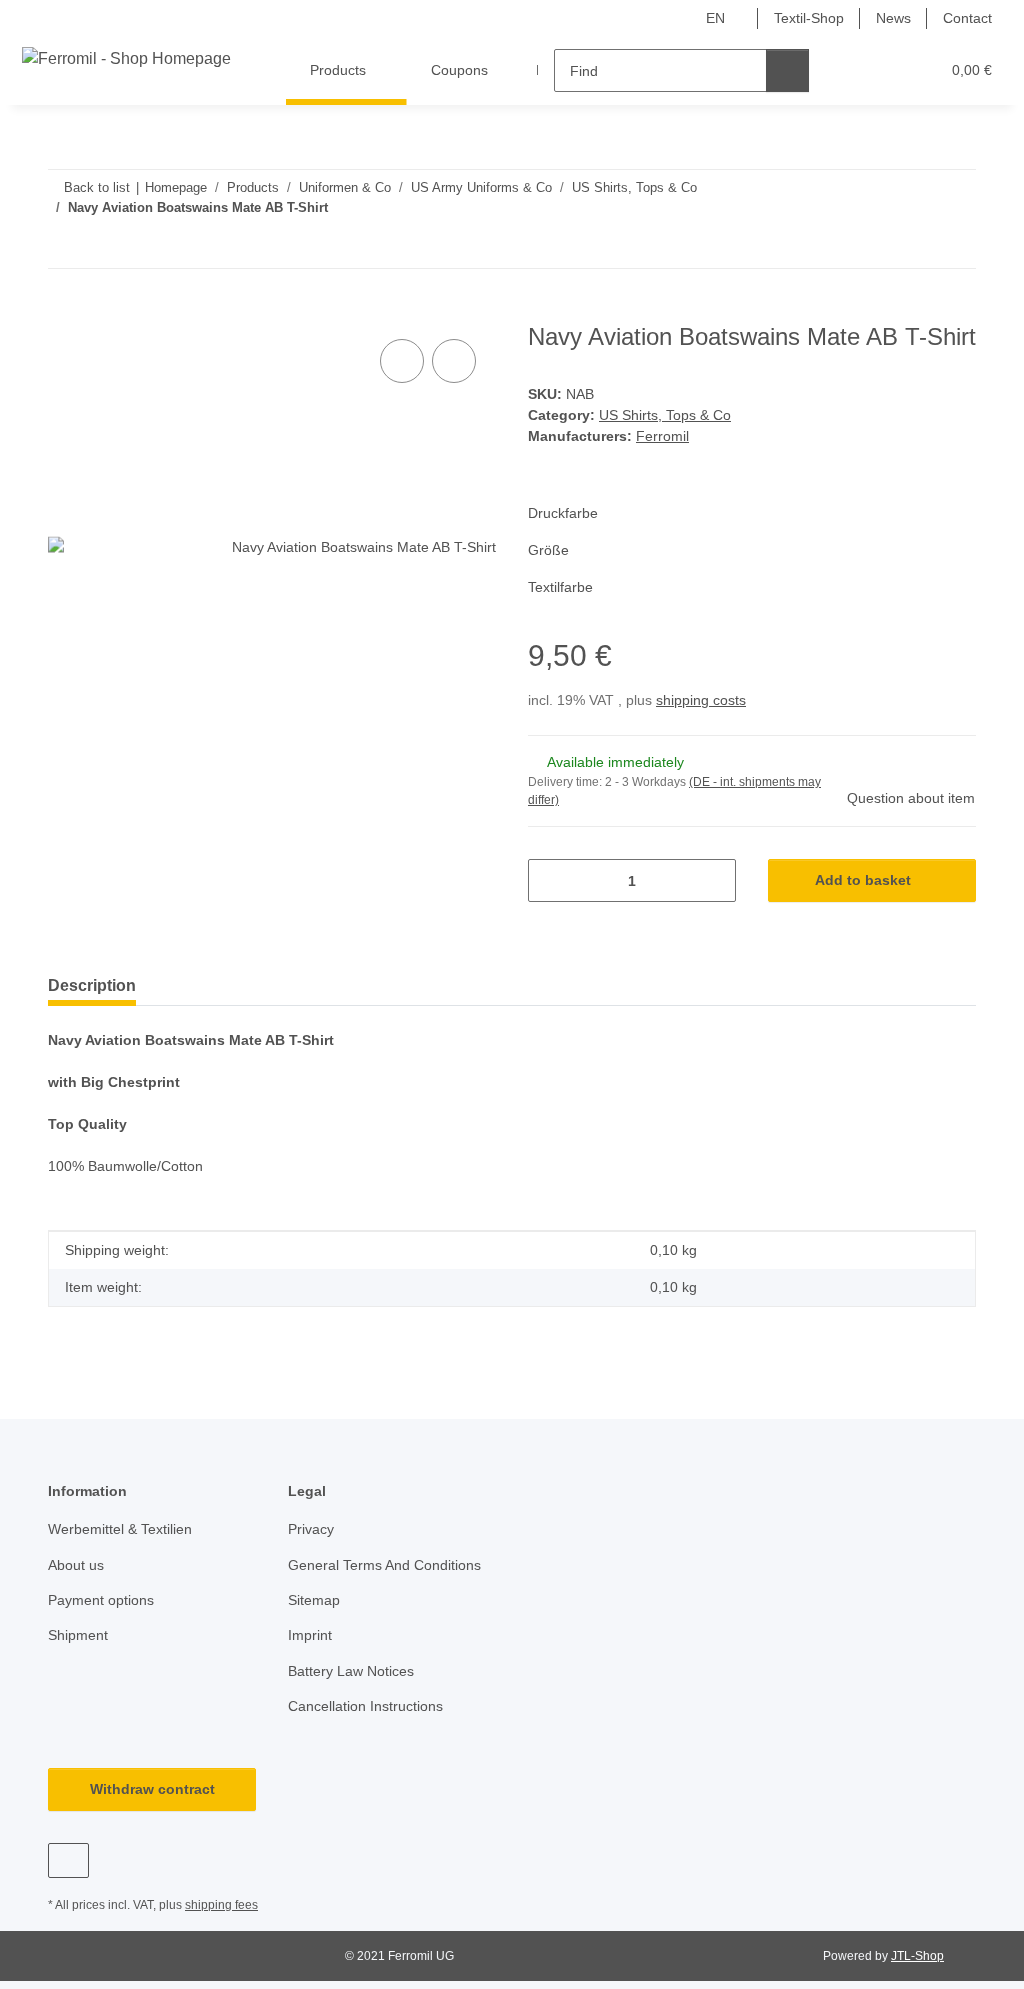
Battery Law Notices (351, 1671)
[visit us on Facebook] (68, 1860)
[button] (846, 70)
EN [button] (715, 18)
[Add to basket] (64, 312)
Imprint (310, 1635)
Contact (967, 18)
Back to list (97, 187)
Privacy (311, 1529)
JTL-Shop (917, 1956)
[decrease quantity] (550, 880)
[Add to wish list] (454, 361)
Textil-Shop (809, 18)
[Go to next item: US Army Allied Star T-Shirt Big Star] (954, 246)
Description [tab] (92, 985)
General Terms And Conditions (384, 1565)
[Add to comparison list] (402, 361)
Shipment (78, 1635)
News (893, 18)
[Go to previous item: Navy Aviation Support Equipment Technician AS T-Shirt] (911, 246)
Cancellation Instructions (365, 1706)
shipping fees (221, 1905)
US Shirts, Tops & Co (665, 415)
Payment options (101, 1600)
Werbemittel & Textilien (120, 1529)
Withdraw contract (152, 1789)
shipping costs (701, 700)
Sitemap (314, 1600)
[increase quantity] (713, 880)
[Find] (787, 70)
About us (76, 1565)
